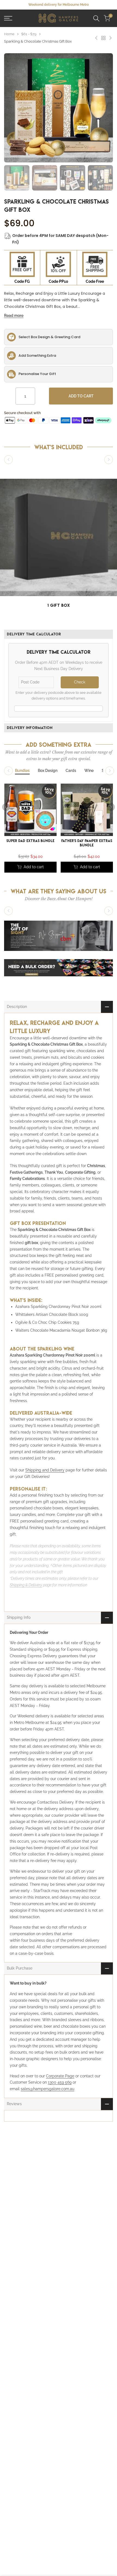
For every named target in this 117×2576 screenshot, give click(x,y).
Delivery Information (30, 728)
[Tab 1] (22, 771)
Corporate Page (60, 2076)
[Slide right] (109, 460)
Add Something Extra (37, 356)
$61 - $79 (29, 34)
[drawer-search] (96, 18)
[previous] (6, 807)
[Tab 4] (89, 771)
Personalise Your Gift (37, 374)
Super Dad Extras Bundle (30, 841)
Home (9, 34)
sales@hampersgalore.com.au (47, 2089)
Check (80, 682)
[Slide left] (8, 460)
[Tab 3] (71, 771)
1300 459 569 (60, 2082)
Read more (14, 316)
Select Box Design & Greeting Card (49, 337)
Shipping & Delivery (26, 1585)
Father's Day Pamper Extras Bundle (87, 843)
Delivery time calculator (34, 634)
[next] (111, 807)
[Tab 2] (48, 771)
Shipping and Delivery (45, 1470)
